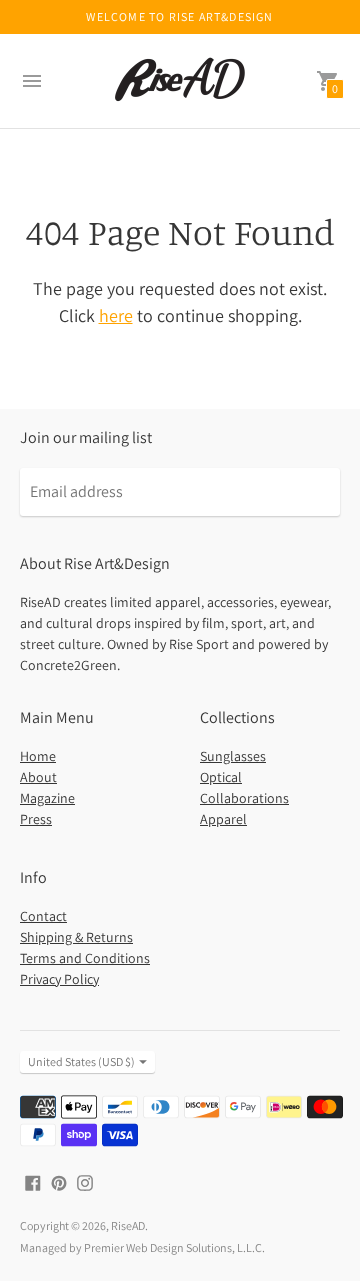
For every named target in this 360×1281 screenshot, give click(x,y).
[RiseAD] (180, 81)
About (38, 777)
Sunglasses (233, 756)
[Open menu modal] (32, 81)
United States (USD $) (81, 1061)
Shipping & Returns (76, 937)
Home (38, 756)
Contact (43, 916)
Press (36, 819)
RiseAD (128, 1225)
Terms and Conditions (85, 958)
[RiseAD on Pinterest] (59, 1181)
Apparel (223, 819)
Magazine (47, 798)
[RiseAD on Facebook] (33, 1181)
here (116, 315)
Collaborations (244, 798)
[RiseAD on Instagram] (85, 1181)
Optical (221, 777)
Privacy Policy (59, 979)
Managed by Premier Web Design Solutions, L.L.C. (142, 1247)
